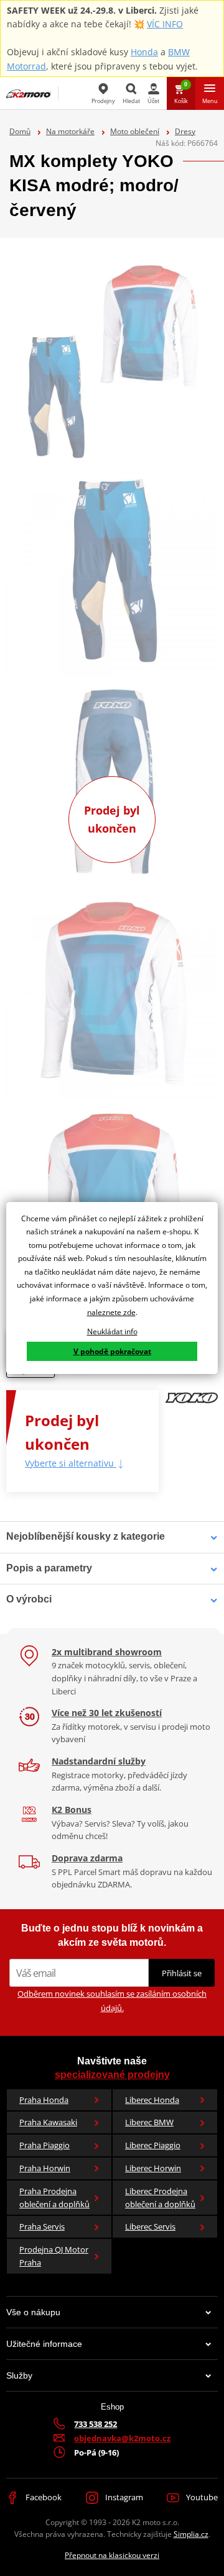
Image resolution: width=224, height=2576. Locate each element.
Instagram (123, 2497)
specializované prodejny (112, 2075)
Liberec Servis (150, 2226)
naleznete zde (111, 1312)
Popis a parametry (49, 1568)
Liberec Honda (152, 2100)
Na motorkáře (70, 131)
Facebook (43, 2497)
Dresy (185, 131)
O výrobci (29, 1599)
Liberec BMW (149, 2122)
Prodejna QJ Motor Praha (54, 2256)
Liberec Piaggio (153, 2145)
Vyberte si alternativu (71, 1463)
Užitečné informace (44, 2344)
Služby (19, 2375)
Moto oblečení (135, 131)
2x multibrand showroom (107, 1652)
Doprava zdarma (87, 1858)
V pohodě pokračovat (112, 1351)
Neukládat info (112, 1331)
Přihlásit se (182, 1973)
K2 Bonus (72, 1810)
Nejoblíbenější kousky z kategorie (86, 1536)
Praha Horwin (45, 2168)
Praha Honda (44, 2100)
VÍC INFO (165, 24)
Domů (20, 131)
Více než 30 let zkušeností (107, 1713)
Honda (144, 52)
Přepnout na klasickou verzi (112, 2555)
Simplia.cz (191, 2534)
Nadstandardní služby (99, 1761)
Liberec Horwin (153, 2168)
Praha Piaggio (44, 2145)
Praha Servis (42, 2226)
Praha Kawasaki (48, 2122)
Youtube (201, 2497)
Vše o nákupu (33, 2312)
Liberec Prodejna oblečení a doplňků (160, 2198)
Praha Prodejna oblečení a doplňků (54, 2198)
